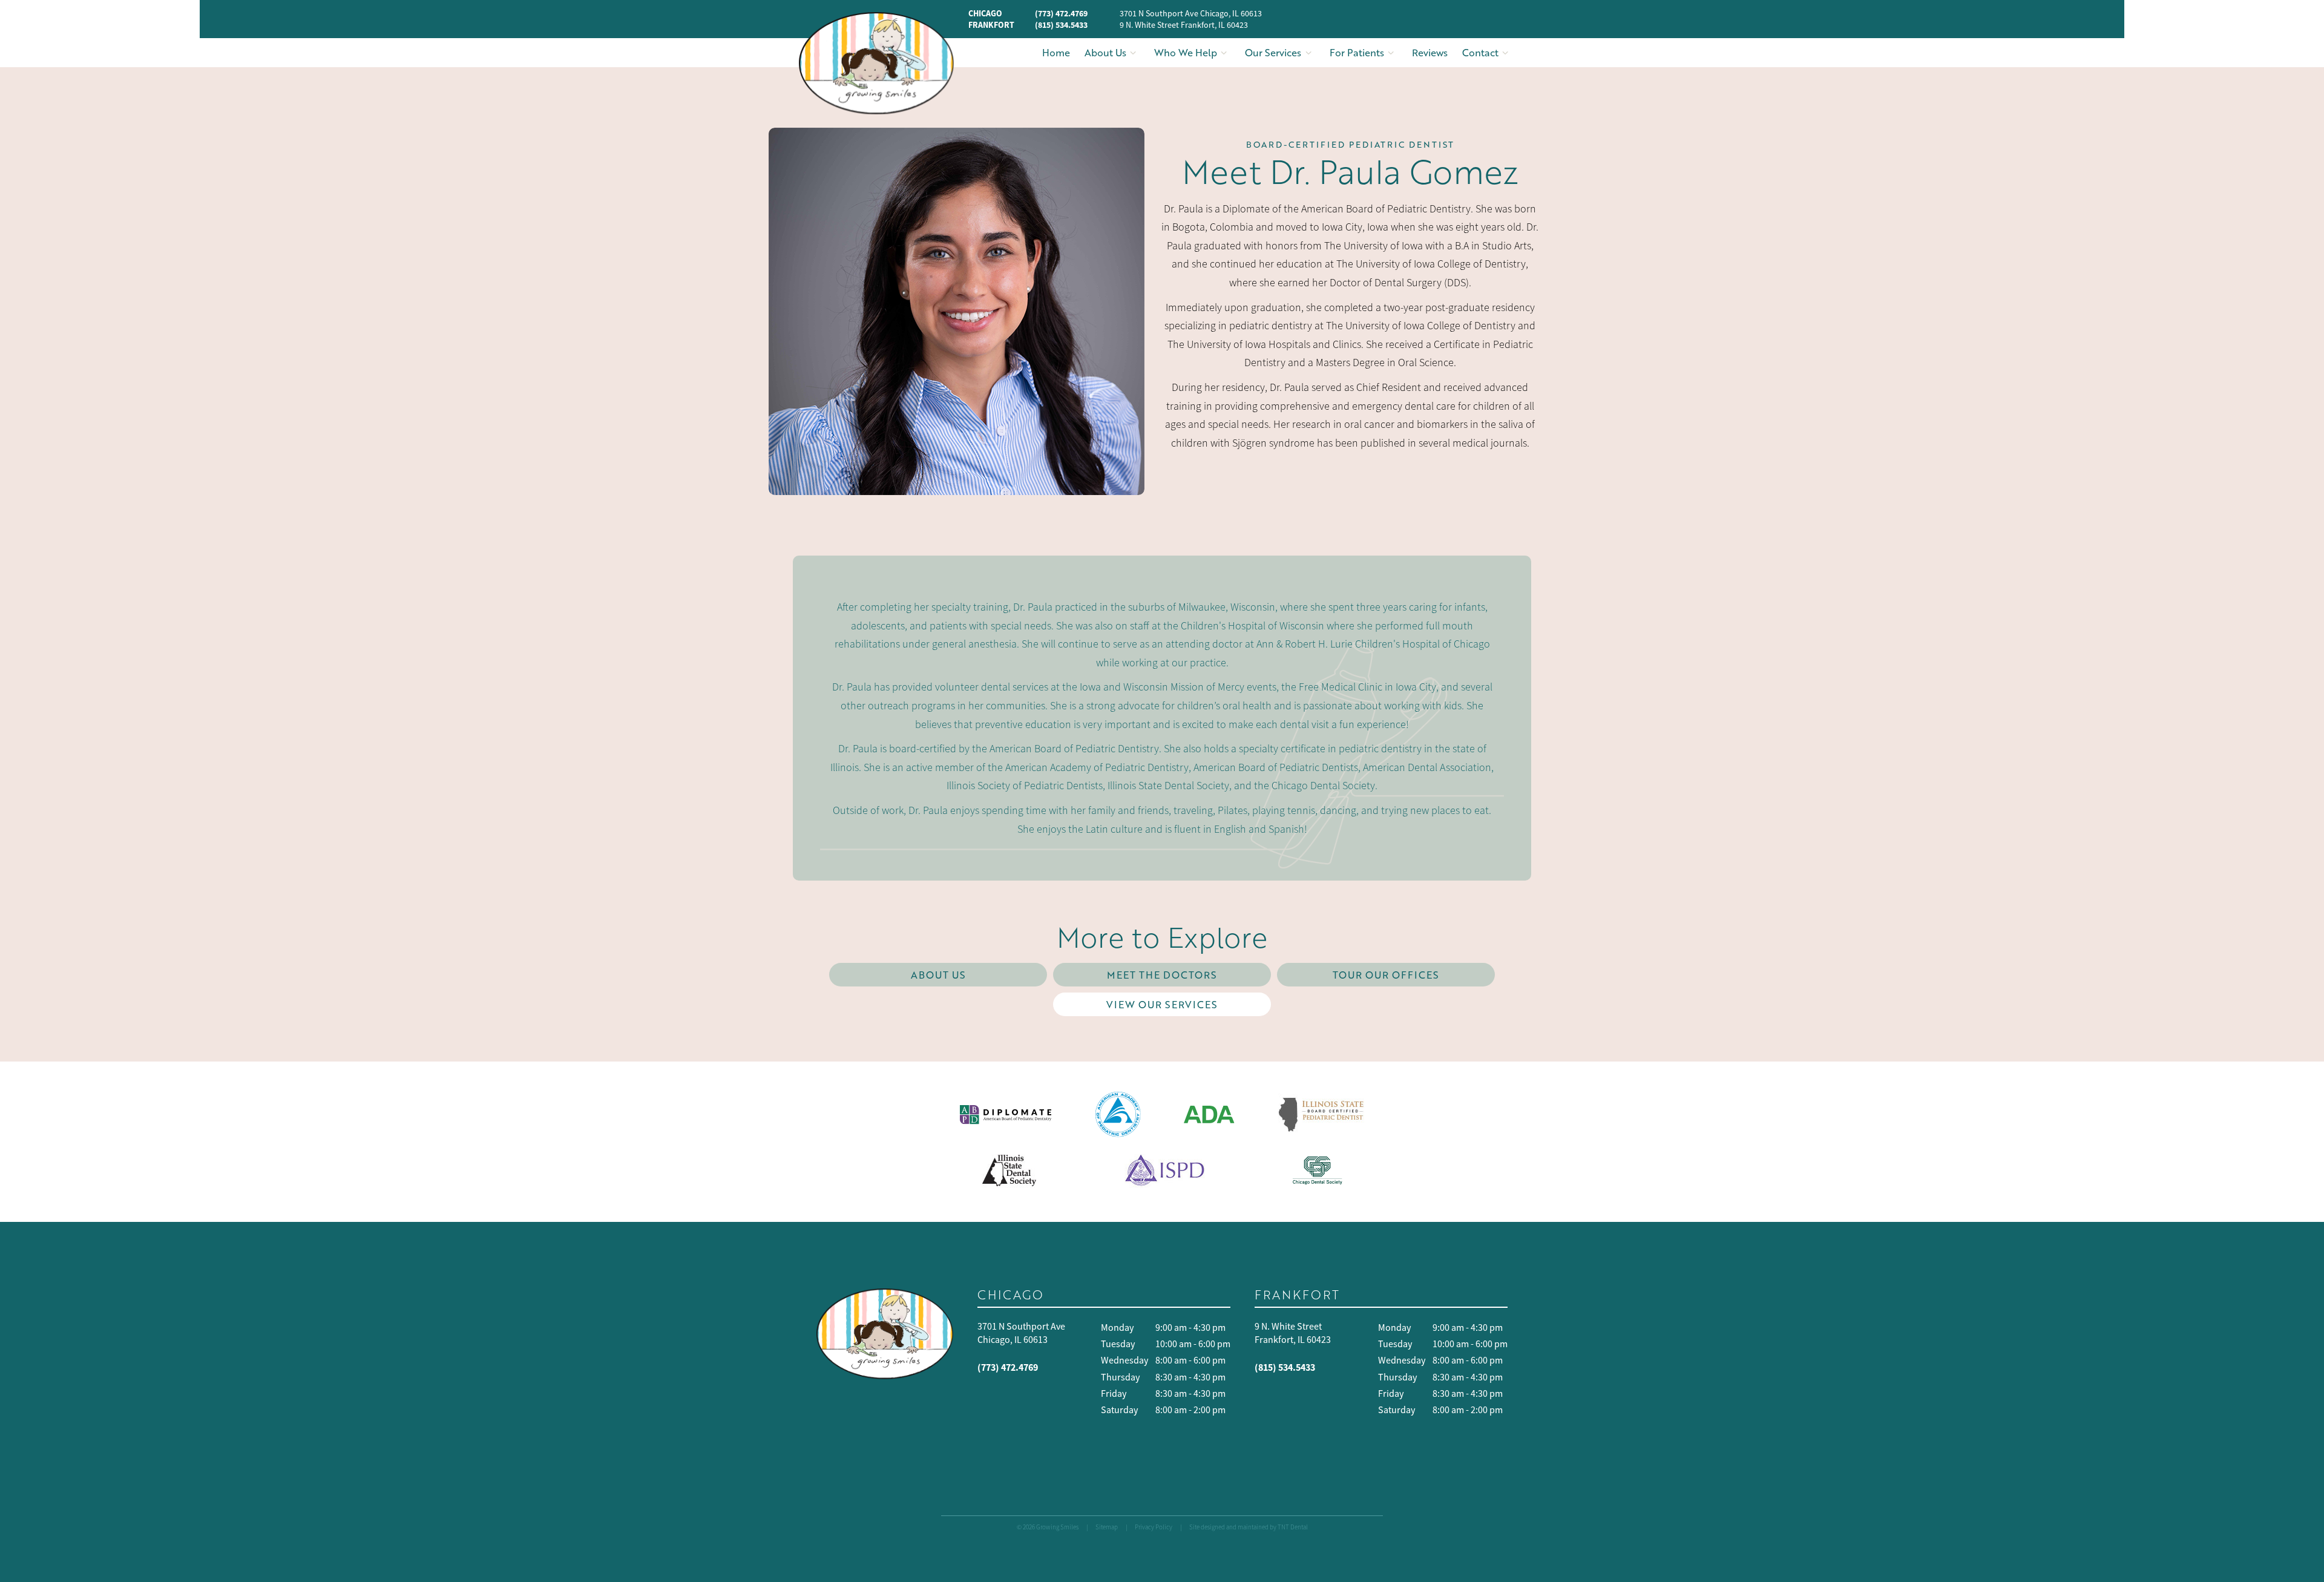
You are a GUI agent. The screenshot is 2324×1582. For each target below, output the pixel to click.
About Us (1105, 52)
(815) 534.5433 (1061, 25)
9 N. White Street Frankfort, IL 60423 (1184, 25)
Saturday (1119, 1410)
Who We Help (1186, 52)
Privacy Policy (1154, 1527)
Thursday (1120, 1377)
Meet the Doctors (1162, 975)
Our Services (1273, 52)
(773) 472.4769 (1061, 13)
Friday (1114, 1394)
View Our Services (1162, 1004)
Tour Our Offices (1386, 975)
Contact (1480, 52)
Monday (1117, 1328)
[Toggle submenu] (1133, 53)
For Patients (1357, 52)
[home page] (876, 63)
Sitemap (1107, 1527)
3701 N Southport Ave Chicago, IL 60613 (1191, 13)
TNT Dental (1293, 1527)
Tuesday (1118, 1344)
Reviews (1430, 52)
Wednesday (1124, 1360)
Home (1056, 52)
